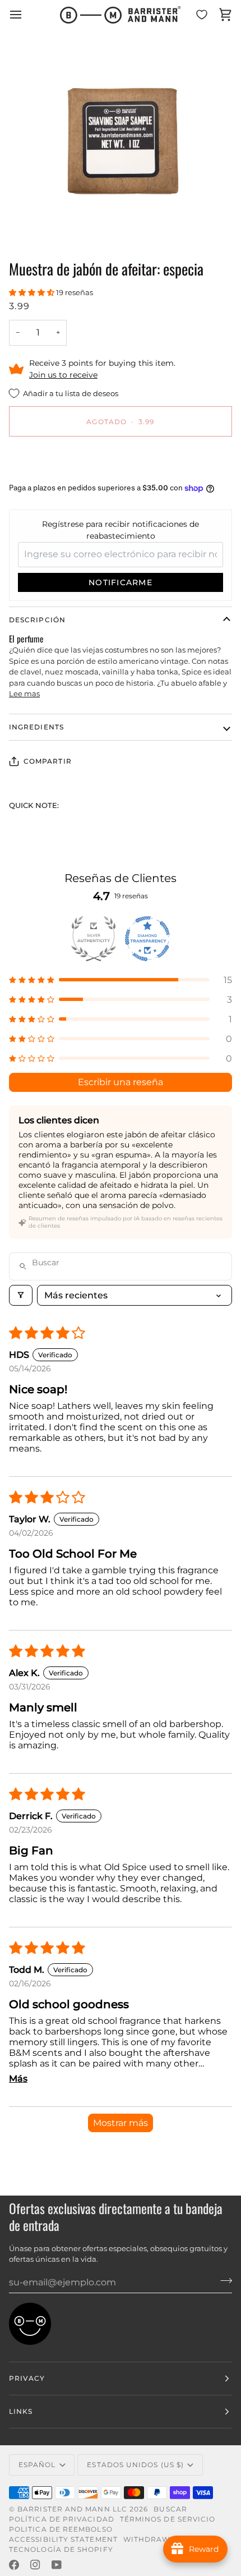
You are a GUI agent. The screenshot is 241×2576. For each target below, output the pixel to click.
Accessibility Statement (63, 2539)
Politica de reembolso (61, 2529)
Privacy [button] (27, 2378)
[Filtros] (21, 1295)
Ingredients (36, 727)
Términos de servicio (168, 2519)
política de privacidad (62, 2519)
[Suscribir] (223, 2281)
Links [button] (21, 2411)
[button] (33, 292)
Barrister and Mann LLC (72, 2509)
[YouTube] (57, 2565)
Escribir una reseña (121, 1082)
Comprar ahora (121, 460)
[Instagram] (35, 2565)
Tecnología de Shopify (61, 2549)
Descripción (37, 620)
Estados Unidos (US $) (135, 2465)
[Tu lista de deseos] (202, 15)
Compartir (48, 761)
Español (37, 2465)
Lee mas (24, 694)
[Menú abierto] (26, 15)
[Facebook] (14, 2565)
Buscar (170, 2509)
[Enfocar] (39, 222)
